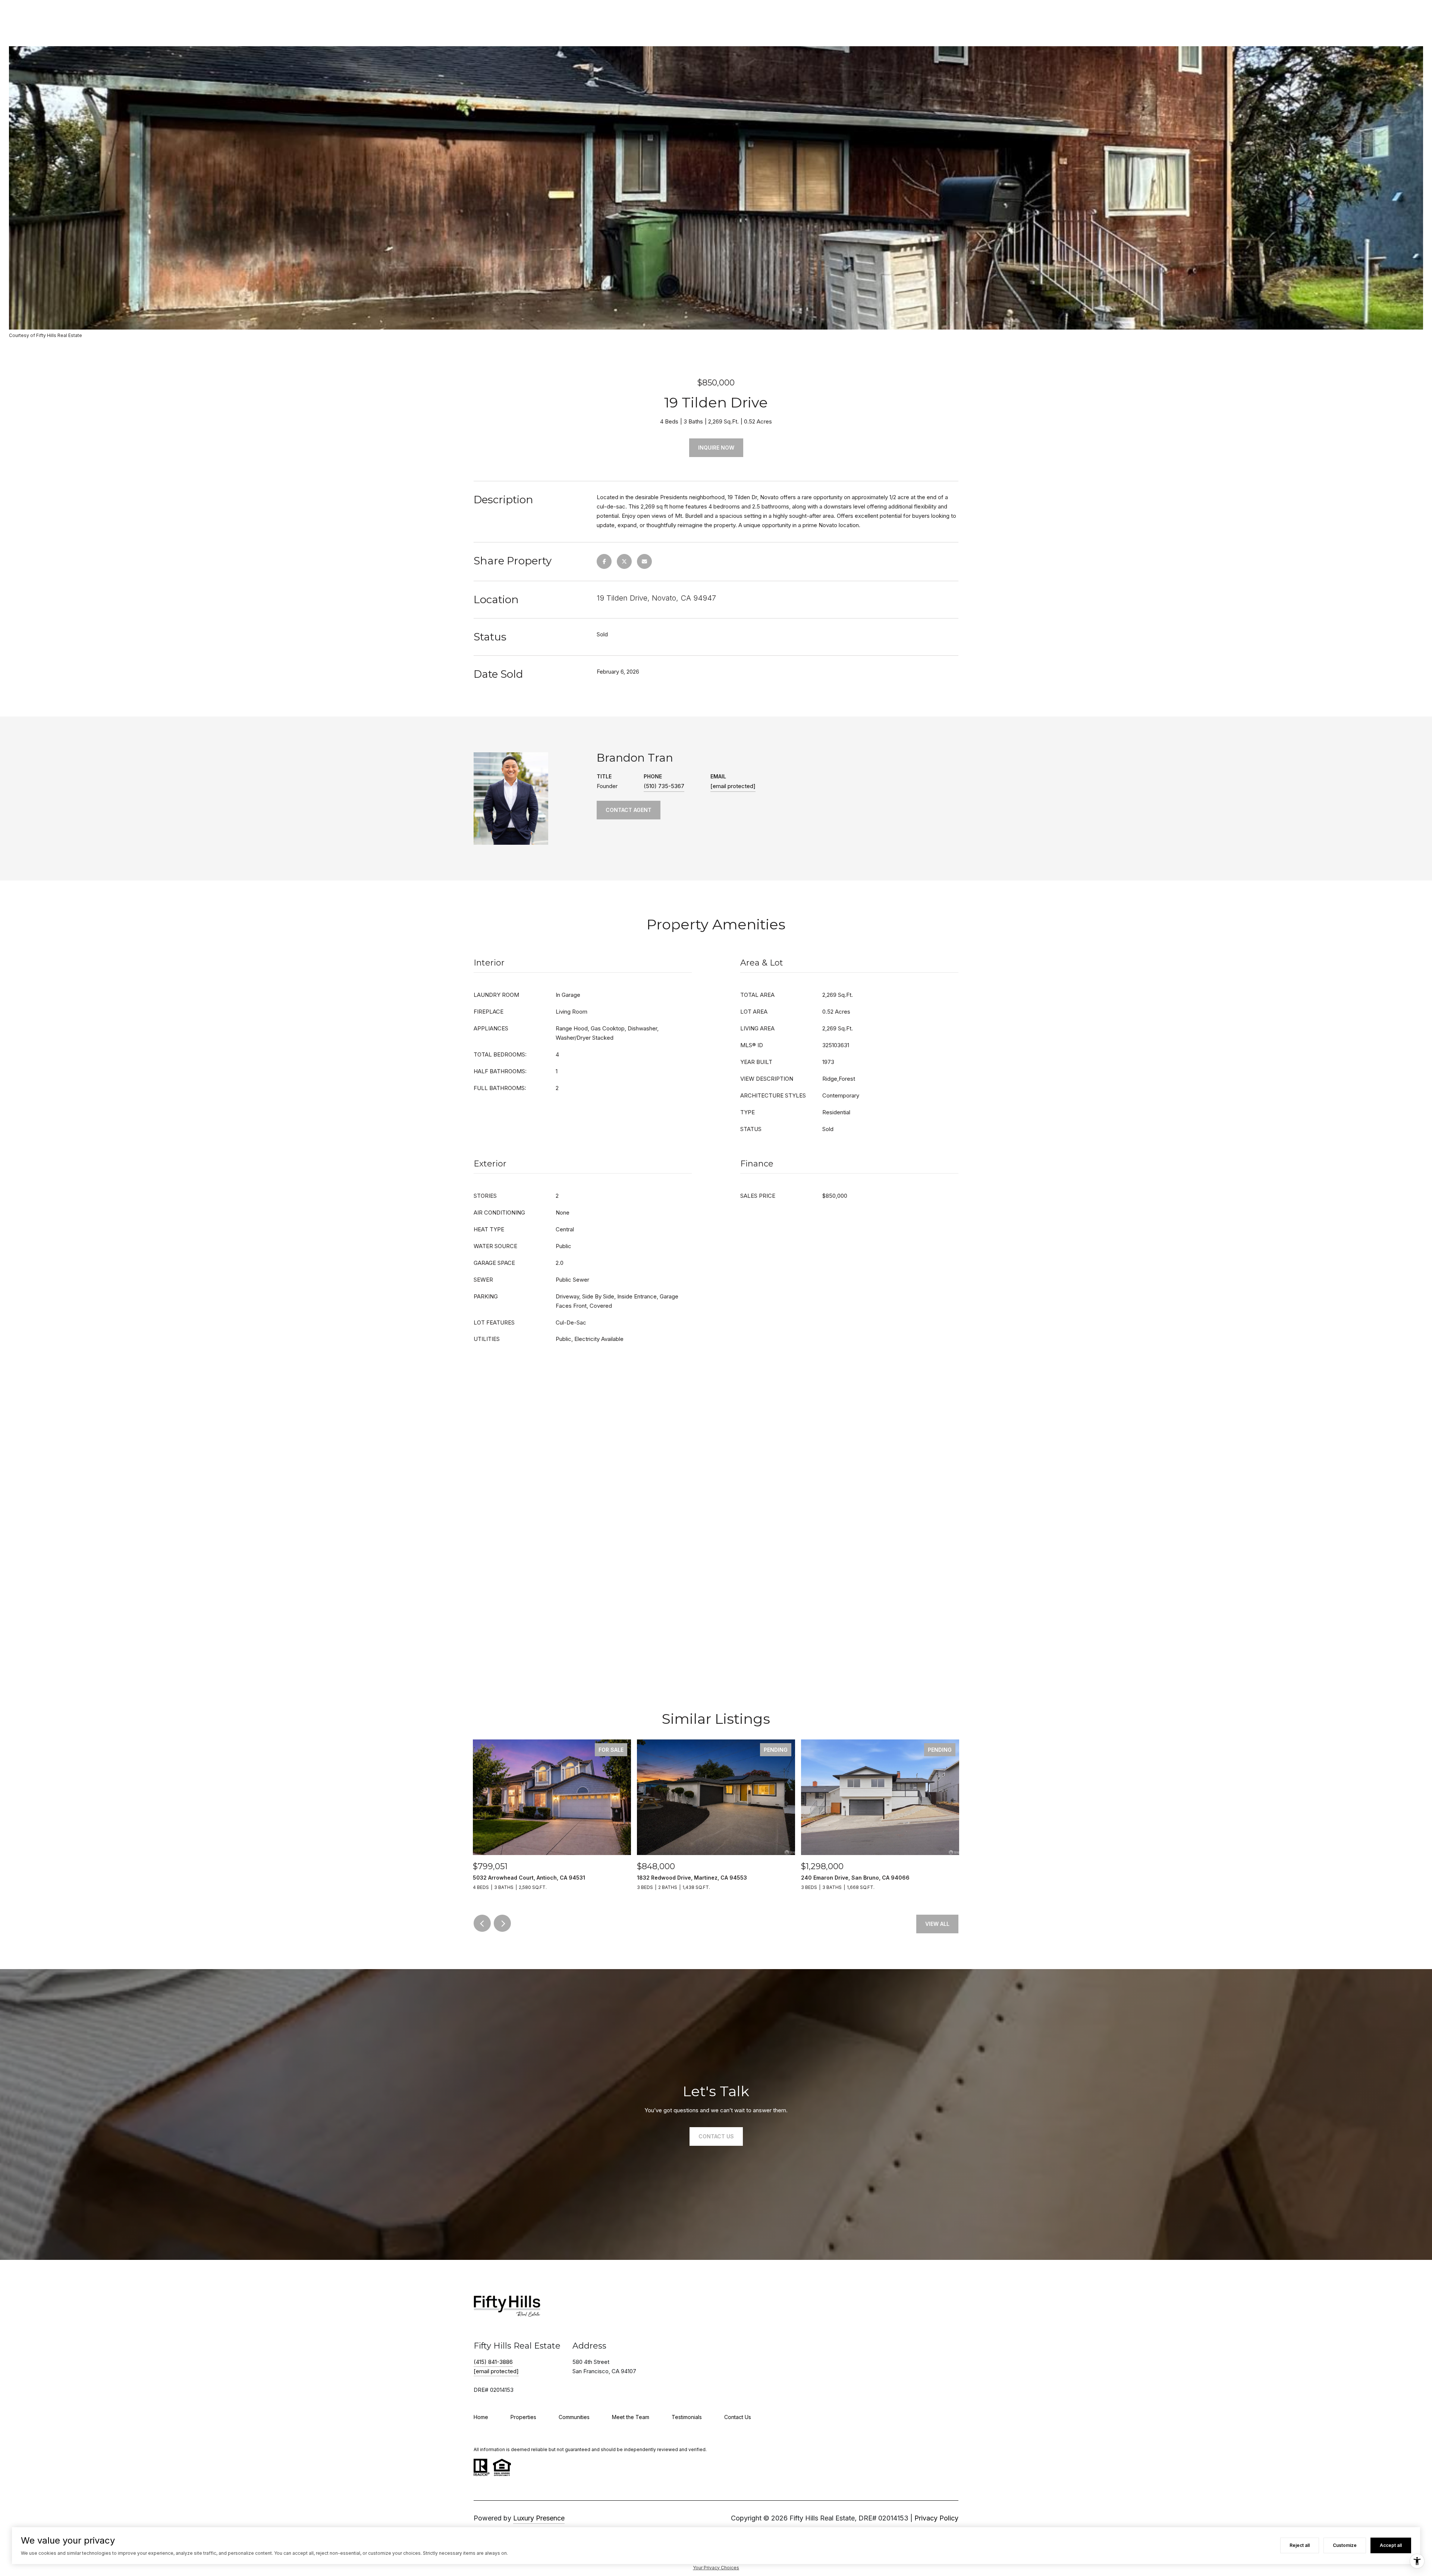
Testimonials (687, 2417)
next (502, 1923)
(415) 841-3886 (493, 2362)
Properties (523, 2417)
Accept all (1391, 2545)
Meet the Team (631, 2417)
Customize (1345, 2545)
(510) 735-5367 (664, 786)
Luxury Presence (539, 2518)
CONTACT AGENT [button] (629, 810)
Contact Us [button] (716, 2136)
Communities (574, 2417)
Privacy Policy (936, 2518)
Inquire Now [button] (716, 448)
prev (482, 1923)
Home (481, 2417)
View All (937, 1924)
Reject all (1300, 2545)
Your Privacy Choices (716, 2568)
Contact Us (738, 2417)
